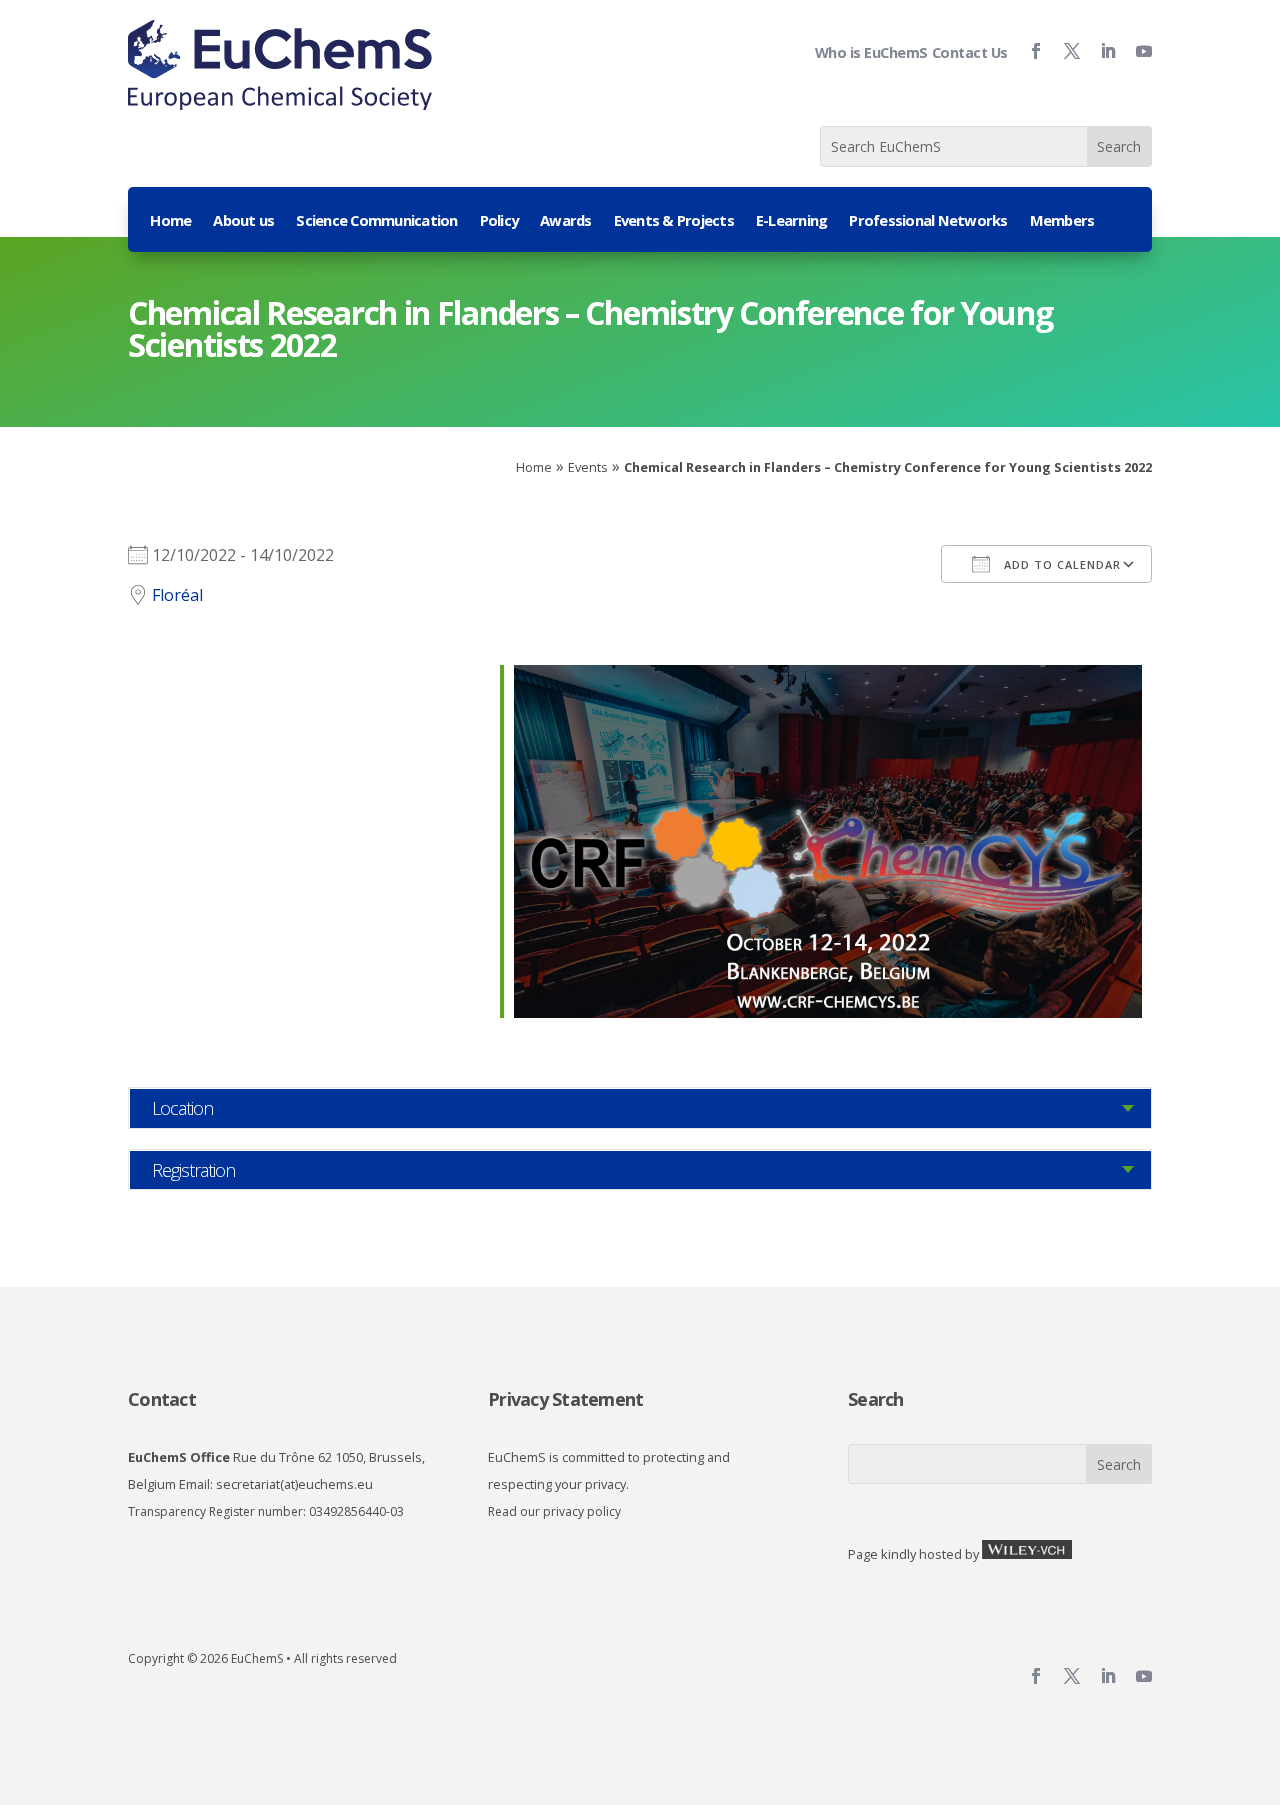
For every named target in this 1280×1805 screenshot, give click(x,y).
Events (588, 467)
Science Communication (376, 221)
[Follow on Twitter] (1064, 51)
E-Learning (792, 221)
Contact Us (970, 52)
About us (243, 221)
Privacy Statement (565, 1399)
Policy (499, 221)
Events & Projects (674, 221)
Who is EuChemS (871, 52)
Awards (566, 221)
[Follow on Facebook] (1028, 51)
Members (1062, 221)
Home (170, 221)
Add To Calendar (1060, 564)
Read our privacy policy (554, 1511)
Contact (162, 1399)
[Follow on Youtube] (1136, 51)
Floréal (177, 595)
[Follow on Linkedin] (1100, 51)
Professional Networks (928, 221)
